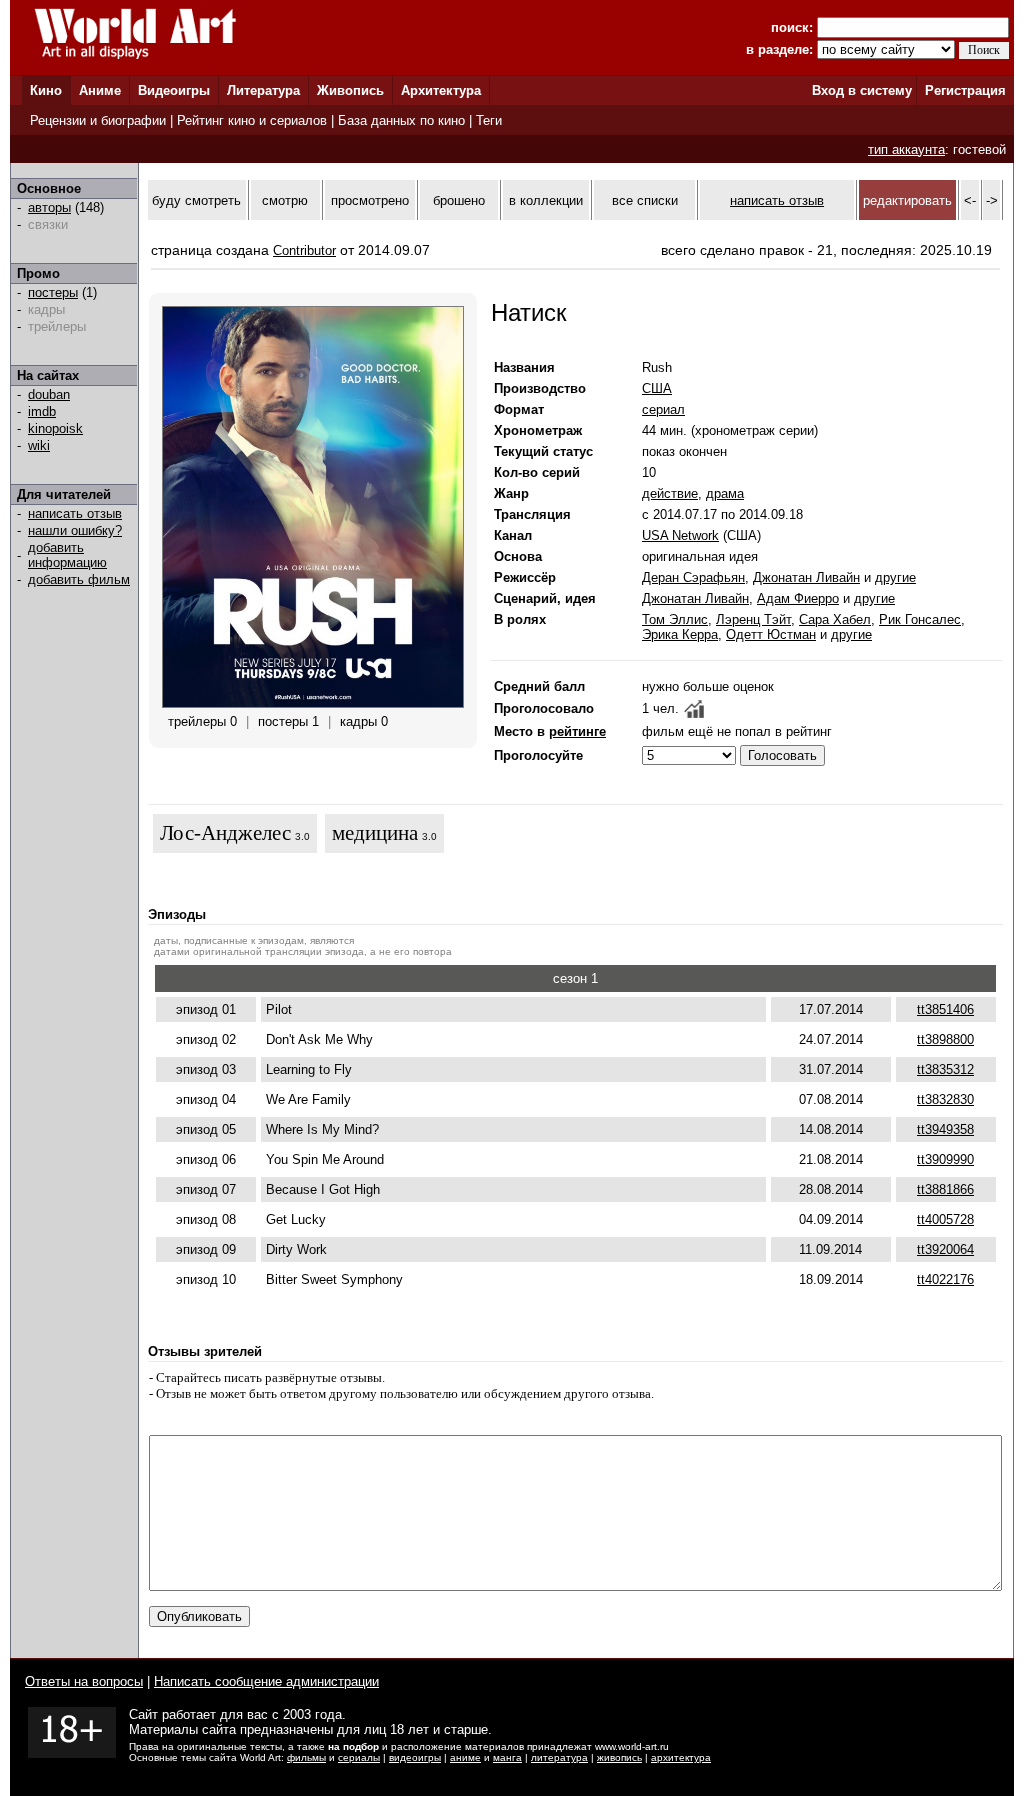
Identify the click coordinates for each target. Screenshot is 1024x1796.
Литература (263, 90)
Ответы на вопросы (84, 1681)
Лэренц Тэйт (753, 619)
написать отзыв (75, 513)
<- (970, 200)
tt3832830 (945, 1099)
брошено (459, 200)
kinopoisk (55, 428)
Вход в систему (862, 90)
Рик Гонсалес (920, 619)
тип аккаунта (906, 149)
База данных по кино (401, 120)
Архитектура (441, 90)
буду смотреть (196, 200)
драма (725, 493)
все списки (645, 200)
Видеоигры (174, 90)
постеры (53, 292)
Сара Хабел (835, 619)
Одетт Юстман (771, 634)
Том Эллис (675, 619)
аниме (465, 1757)
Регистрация (965, 90)
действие (670, 493)
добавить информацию (67, 555)
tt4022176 (945, 1279)
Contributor (304, 250)
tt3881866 (945, 1189)
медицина (375, 833)
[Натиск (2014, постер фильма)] (313, 703)
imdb (42, 411)
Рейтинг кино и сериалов (252, 120)
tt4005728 (945, 1219)
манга (507, 1757)
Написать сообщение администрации (266, 1681)
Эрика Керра (680, 634)
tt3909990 (945, 1159)
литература (559, 1757)
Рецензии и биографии (98, 120)
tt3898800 (945, 1039)
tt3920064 (945, 1249)
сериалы (359, 1757)
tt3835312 (945, 1069)
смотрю (285, 200)
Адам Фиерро (798, 598)
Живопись (350, 90)
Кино (46, 90)
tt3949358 (945, 1129)
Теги (489, 120)
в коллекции (546, 200)
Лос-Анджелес (225, 833)
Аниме (100, 90)
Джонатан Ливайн (806, 577)
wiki (39, 445)
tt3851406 (945, 1009)
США (657, 388)
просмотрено (370, 200)
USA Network (680, 535)
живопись (619, 1757)
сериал (663, 409)
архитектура (681, 1757)
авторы (49, 207)
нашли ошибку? (75, 530)
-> (992, 200)
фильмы (306, 1757)
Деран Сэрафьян (693, 577)
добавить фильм (79, 579)
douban (49, 394)
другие (895, 577)
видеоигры (415, 1757)
